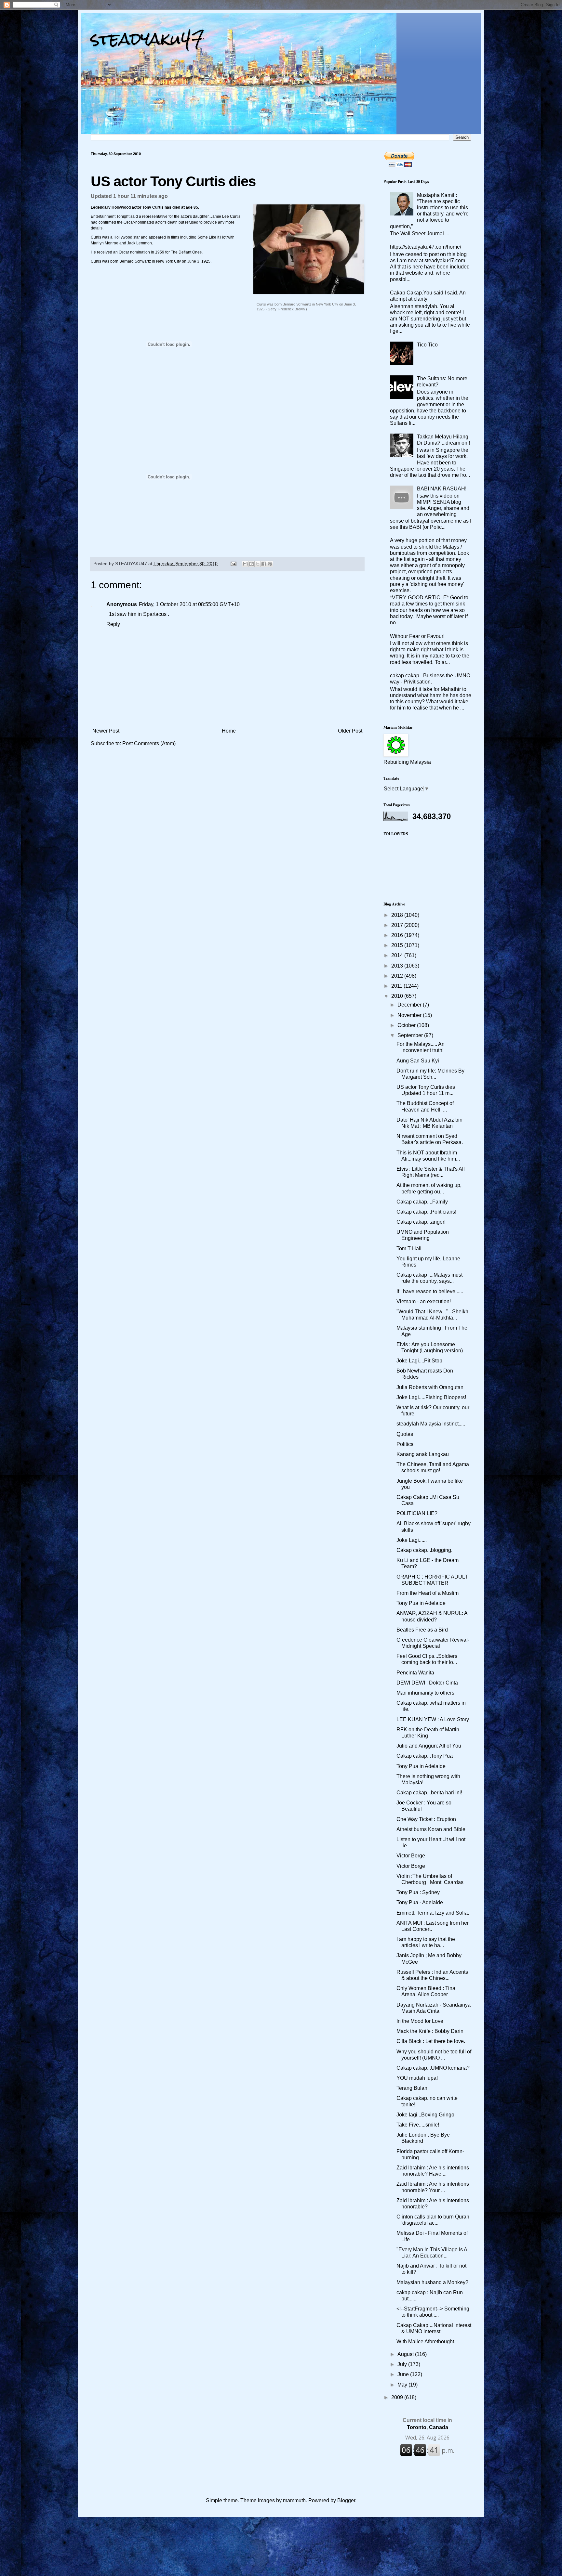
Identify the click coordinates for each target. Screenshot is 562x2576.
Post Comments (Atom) (149, 743)
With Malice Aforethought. (426, 2342)
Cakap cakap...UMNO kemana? (433, 2068)
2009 (398, 2397)
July (403, 2364)
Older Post (350, 731)
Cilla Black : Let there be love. (431, 2041)
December (410, 1005)
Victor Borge (411, 1856)
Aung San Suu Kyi (418, 1061)
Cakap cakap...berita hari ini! (429, 1793)
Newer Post (106, 731)
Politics (405, 1444)
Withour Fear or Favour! (417, 636)
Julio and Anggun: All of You (429, 1746)
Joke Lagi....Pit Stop (419, 1361)
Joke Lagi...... (412, 1540)
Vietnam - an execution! (424, 1301)
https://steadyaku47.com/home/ (426, 247)
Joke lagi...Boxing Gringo (425, 2115)
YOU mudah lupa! (417, 2078)
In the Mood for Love (420, 2021)
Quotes (405, 1434)
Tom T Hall (409, 1249)
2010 (398, 996)
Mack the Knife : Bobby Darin (430, 2031)
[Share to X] (258, 564)
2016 (398, 935)
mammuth (294, 2500)
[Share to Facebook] (264, 564)
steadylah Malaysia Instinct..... (431, 1424)
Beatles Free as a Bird (422, 1630)
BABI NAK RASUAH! (442, 489)
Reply (113, 624)
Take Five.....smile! (418, 2125)
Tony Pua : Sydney (418, 1892)
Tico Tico (427, 345)
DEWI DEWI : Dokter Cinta (427, 1683)
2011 (397, 986)
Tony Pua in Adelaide (421, 1603)
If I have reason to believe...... (430, 1291)
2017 (398, 925)
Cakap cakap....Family (422, 1202)
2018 (398, 915)
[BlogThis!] (251, 564)
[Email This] (245, 564)
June (404, 2374)
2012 (398, 976)
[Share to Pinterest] (270, 564)
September (411, 1035)
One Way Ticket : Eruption (426, 1819)
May (403, 2385)
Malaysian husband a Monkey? (432, 2282)
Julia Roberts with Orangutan (430, 1387)
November (410, 1015)
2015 (398, 945)
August (406, 2354)
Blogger (346, 2500)
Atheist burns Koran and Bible (431, 1829)
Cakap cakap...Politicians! (426, 1212)
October (407, 1025)
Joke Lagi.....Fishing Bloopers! (431, 1397)
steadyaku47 (148, 39)
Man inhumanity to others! (426, 1693)
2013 (398, 966)
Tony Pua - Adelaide (420, 1902)
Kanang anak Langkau (423, 1454)
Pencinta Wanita (415, 1673)
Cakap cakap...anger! (421, 1222)
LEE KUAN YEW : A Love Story (433, 1719)
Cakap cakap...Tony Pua (425, 1756)
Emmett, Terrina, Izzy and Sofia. (433, 1913)
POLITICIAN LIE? (417, 1513)
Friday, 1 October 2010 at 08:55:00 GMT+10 (189, 604)
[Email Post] (233, 564)
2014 (398, 955)
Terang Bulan (412, 2088)
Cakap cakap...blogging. (424, 1550)
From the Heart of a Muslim (428, 1593)
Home (229, 731)
